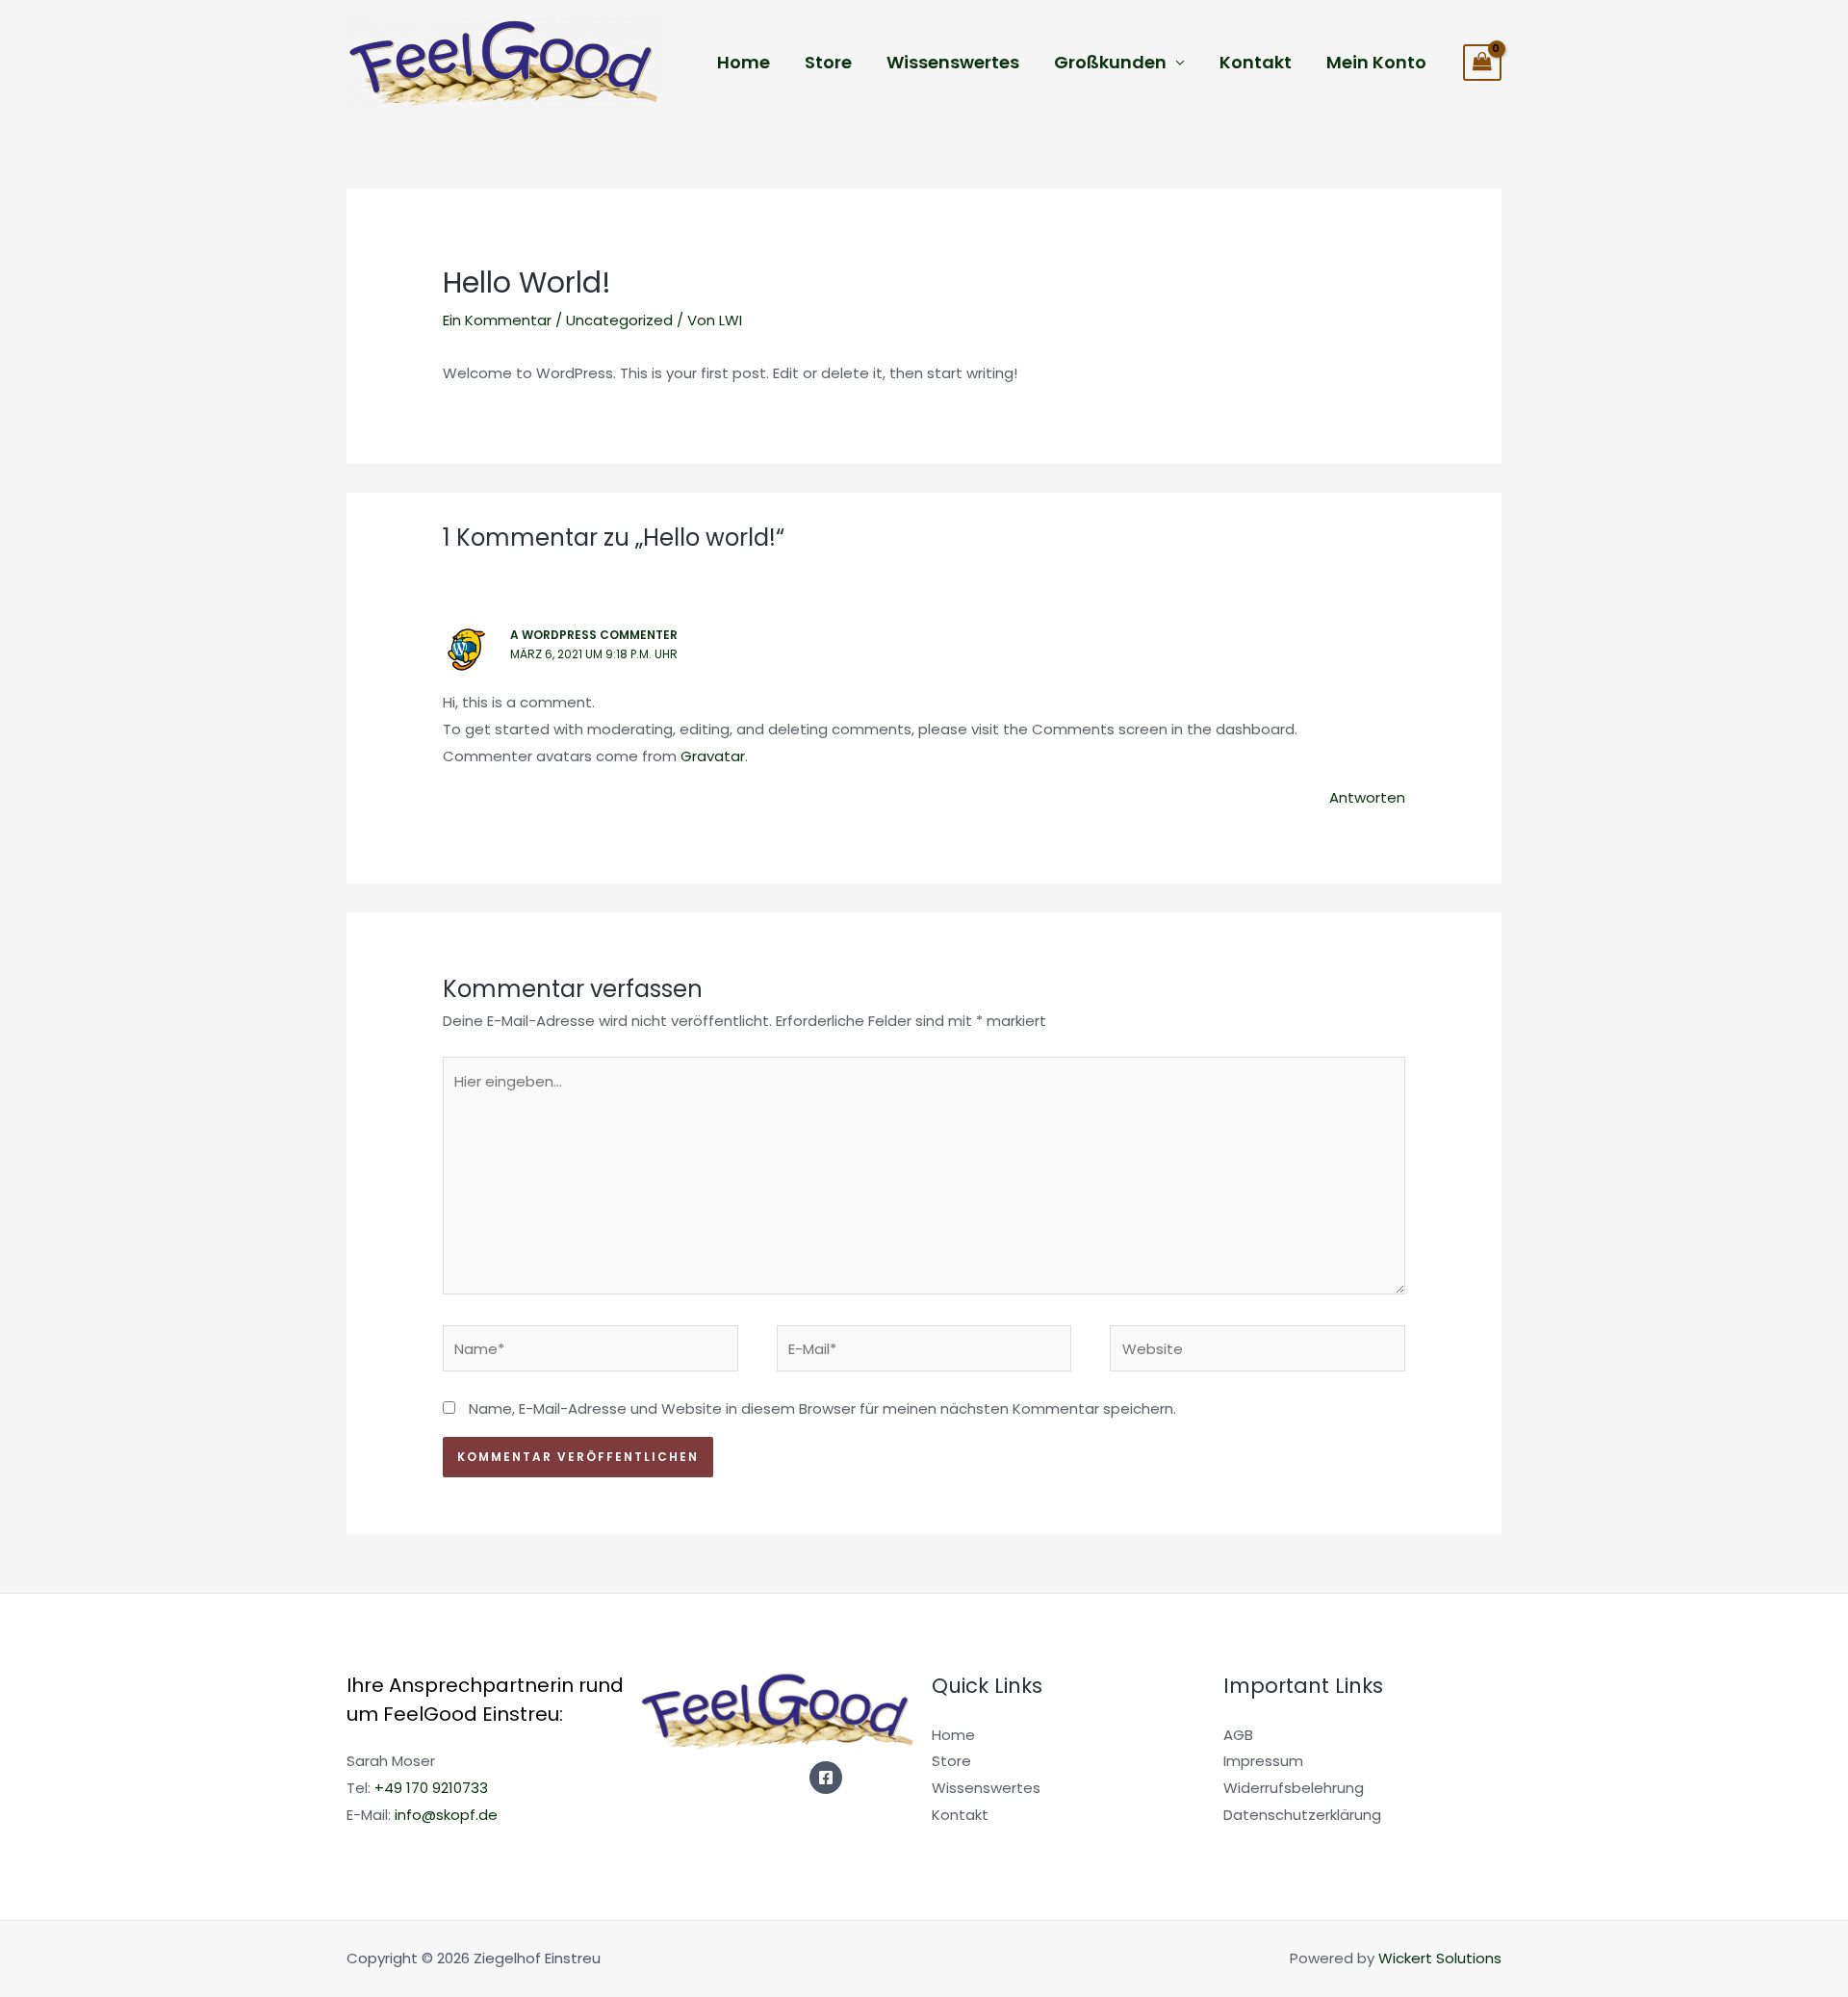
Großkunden (1110, 62)
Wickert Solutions (1440, 1958)
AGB (1238, 1735)
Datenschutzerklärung (1302, 1815)
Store (828, 62)
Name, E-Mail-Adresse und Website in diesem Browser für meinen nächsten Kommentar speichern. (822, 1408)
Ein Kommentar (497, 320)
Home (744, 62)
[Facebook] (826, 1778)
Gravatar (713, 756)
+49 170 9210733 (431, 1788)
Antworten (1367, 797)
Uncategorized (619, 320)
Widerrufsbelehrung (1294, 1788)
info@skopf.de (446, 1815)
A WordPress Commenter (594, 635)
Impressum (1263, 1761)
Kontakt (1256, 62)
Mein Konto (1376, 62)
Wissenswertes (953, 62)
